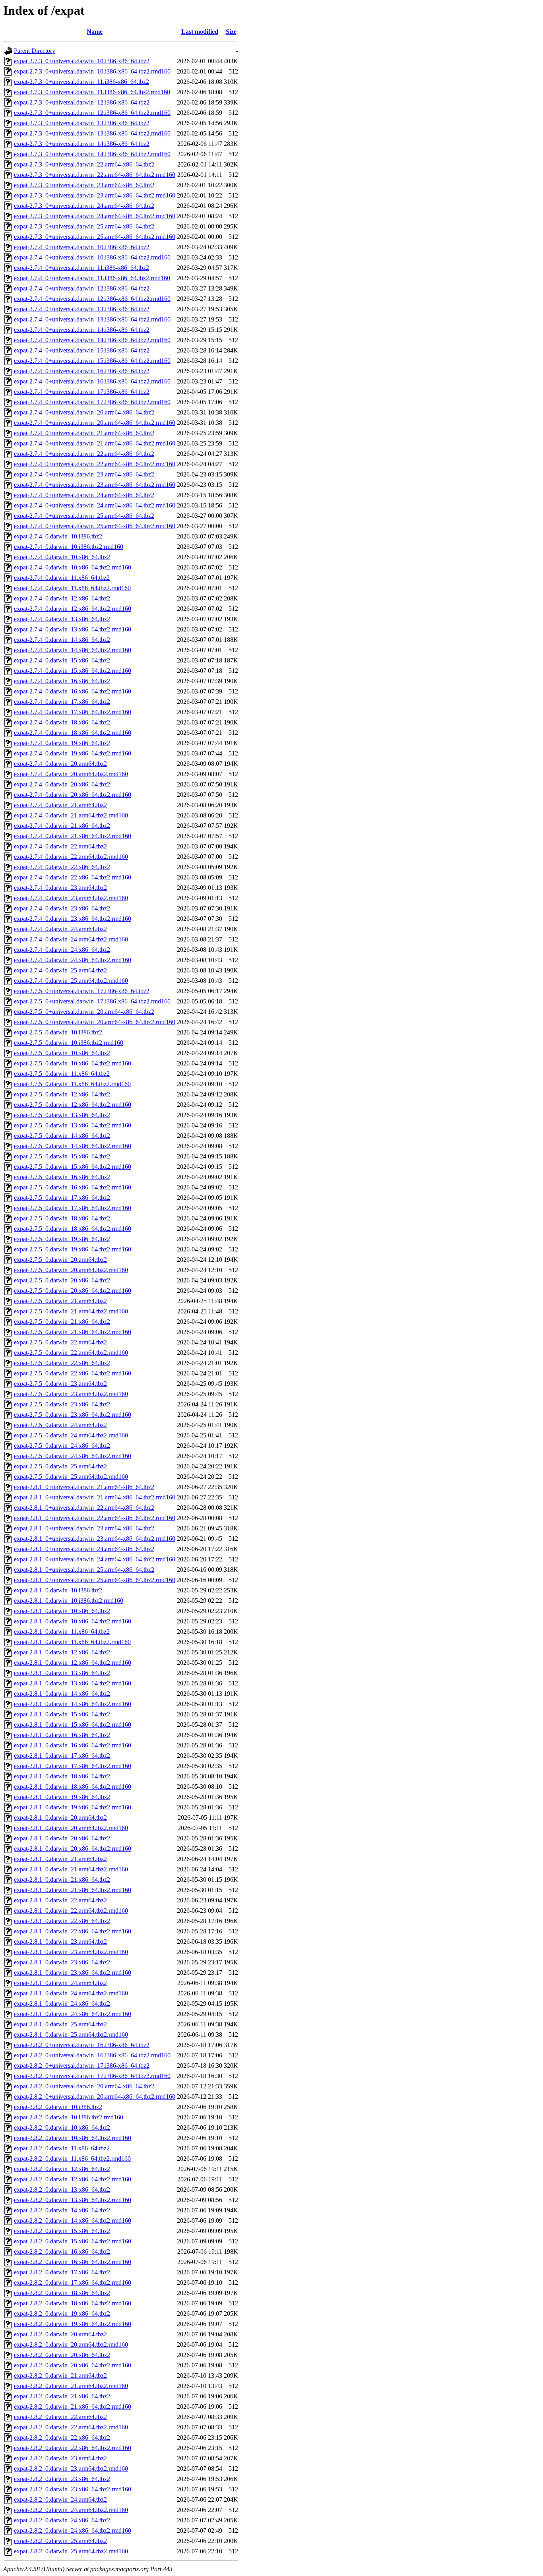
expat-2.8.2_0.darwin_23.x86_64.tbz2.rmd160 (73, 2489)
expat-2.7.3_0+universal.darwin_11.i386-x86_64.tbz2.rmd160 (92, 92)
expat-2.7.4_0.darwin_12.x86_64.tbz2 (62, 598)
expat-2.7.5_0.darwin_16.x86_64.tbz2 (62, 1177)
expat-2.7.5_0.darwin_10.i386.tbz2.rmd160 (69, 1043)
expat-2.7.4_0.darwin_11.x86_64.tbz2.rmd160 (72, 588)
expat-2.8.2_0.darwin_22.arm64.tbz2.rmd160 (71, 2427)
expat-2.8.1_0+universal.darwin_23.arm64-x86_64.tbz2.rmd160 (95, 1539)
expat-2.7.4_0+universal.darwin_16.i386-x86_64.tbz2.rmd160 (92, 381)
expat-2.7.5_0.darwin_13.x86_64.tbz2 (62, 1115)
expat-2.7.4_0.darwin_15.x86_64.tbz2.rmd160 (73, 671)
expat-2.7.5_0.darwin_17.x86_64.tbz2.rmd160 (73, 1208)
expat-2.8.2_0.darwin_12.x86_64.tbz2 (62, 2169)
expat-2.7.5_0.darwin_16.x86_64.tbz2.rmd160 (73, 1187)
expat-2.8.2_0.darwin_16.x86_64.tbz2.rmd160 (73, 2262)
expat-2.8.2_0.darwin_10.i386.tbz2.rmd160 (69, 2117)
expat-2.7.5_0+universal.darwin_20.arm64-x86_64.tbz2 (84, 1012)
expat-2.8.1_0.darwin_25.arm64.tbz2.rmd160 (71, 2035)
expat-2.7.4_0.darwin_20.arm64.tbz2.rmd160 (71, 774)
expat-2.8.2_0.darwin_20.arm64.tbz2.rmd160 (71, 2345)
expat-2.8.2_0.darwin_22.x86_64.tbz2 (62, 2438)
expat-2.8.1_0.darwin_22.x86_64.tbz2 (62, 1921)
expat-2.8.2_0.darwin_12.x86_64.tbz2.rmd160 (73, 2179)
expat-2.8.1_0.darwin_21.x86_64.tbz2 (62, 1880)
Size (231, 32)
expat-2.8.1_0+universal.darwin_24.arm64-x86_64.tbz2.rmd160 (95, 1559)
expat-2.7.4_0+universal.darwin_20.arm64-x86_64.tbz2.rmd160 (95, 423)
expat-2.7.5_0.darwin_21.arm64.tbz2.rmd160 (71, 1311)
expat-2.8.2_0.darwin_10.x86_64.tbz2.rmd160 (73, 2138)
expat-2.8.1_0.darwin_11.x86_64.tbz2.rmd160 (72, 1642)
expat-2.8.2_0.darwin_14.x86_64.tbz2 (62, 2210)
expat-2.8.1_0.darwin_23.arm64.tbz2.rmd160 (71, 1952)
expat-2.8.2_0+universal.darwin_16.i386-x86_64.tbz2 (82, 2045)
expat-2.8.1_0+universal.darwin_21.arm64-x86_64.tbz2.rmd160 (95, 1497)
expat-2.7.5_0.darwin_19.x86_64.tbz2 (62, 1239)
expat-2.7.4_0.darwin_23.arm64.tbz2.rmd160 (71, 898)
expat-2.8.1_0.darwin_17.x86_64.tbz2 (62, 1756)
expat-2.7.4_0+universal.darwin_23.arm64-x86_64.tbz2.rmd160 (95, 485)
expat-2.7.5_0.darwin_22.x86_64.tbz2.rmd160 (73, 1373)
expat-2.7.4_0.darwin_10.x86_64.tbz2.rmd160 (73, 567)
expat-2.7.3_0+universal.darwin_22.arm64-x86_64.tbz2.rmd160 (95, 175)
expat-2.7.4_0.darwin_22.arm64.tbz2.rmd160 (71, 857)
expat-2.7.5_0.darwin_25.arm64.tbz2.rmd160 (71, 1477)
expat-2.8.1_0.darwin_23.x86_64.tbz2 (62, 1962)
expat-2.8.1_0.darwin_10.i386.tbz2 (58, 1590)
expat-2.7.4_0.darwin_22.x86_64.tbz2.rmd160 (73, 877)
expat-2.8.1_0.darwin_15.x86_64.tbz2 (62, 1714)
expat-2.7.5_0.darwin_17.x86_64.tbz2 (62, 1198)
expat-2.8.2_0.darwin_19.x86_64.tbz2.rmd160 (73, 2324)
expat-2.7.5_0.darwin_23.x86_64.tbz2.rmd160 (73, 1415)
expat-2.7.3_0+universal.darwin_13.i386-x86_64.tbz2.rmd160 (92, 133)
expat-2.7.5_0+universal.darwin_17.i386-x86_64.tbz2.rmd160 (92, 1001)
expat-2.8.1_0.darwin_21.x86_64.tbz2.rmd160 (73, 1890)
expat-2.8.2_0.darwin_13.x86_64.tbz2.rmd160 (73, 2200)
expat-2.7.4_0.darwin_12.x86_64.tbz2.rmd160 (73, 609)
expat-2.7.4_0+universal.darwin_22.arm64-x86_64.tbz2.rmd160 (95, 464)
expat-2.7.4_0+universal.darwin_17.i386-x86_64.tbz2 (82, 392)
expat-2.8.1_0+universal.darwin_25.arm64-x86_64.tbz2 (84, 1570)
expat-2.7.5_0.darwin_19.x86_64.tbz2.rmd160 (73, 1249)
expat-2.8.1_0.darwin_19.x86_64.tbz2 (62, 1797)
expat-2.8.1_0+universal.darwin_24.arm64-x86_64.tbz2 (84, 1549)
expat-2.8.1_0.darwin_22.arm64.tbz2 (60, 1900)
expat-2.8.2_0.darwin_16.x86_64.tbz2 (62, 2252)
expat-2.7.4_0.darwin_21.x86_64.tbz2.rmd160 (73, 836)
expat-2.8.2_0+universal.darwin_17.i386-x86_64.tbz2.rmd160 (92, 2076)
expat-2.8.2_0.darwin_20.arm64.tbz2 (60, 2334)
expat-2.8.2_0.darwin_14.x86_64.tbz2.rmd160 (73, 2221)
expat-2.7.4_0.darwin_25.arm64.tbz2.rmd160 (71, 981)
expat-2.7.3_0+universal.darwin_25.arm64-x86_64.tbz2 (84, 226)
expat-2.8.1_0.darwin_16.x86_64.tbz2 (62, 1735)
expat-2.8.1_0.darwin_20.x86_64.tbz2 (62, 1838)
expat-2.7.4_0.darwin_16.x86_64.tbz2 (62, 681)
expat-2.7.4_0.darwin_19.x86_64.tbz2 (62, 743)
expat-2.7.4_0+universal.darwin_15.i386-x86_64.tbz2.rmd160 (92, 361)
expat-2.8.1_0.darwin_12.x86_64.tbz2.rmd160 (73, 1663)
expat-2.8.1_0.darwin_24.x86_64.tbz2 (62, 2004)
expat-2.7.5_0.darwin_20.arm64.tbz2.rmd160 (71, 1270)
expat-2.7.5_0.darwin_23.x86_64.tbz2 (62, 1404)
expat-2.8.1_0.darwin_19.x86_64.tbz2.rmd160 (73, 1807)
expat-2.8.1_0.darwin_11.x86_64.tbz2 (62, 1632)
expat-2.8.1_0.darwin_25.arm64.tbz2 (60, 2024)
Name (95, 32)
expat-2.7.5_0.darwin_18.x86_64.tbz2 (62, 1218)
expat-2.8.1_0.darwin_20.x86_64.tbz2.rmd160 (73, 1849)
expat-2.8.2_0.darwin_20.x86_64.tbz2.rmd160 (73, 2365)
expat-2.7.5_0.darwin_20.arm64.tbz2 (60, 1260)
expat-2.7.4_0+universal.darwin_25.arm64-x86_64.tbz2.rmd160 (95, 526)
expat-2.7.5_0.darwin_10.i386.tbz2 (58, 1032)
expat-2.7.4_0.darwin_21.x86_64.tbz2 (62, 826)
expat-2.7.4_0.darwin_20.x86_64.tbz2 (62, 784)
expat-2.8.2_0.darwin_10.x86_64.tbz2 (62, 2128)
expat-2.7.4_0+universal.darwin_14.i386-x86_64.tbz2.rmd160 (92, 340)
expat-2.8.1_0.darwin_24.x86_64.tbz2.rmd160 (73, 2014)
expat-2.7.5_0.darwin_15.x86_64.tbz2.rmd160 (73, 1167)
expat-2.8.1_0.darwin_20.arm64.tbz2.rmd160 (71, 1828)
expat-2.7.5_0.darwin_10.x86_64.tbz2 (62, 1053)
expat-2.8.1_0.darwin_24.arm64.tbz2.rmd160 (71, 1993)
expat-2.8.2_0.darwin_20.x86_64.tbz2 (62, 2355)
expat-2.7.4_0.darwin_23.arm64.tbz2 (60, 888)
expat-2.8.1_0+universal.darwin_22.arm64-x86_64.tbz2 (84, 1508)
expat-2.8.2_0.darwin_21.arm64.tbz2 (60, 2376)
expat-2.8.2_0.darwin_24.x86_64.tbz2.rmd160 (73, 2530)
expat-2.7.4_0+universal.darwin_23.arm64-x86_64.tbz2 (84, 474)
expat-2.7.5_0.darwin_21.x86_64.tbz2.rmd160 (73, 1332)
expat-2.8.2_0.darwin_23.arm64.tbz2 (60, 2458)
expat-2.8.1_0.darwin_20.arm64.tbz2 (60, 1818)
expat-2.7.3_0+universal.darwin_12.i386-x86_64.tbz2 (82, 102)
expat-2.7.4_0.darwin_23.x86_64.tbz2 (62, 908)
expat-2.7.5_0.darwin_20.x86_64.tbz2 (62, 1280)
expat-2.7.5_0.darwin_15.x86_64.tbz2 (62, 1156)
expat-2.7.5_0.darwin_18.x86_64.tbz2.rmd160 (73, 1229)
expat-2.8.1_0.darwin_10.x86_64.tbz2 (62, 1611)
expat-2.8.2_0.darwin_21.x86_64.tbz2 (62, 2396)
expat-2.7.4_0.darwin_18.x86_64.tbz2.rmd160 (73, 733)
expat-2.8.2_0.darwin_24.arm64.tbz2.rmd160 (71, 2510)
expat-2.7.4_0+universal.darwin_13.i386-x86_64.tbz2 (82, 309)
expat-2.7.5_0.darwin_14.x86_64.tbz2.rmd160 (73, 1146)
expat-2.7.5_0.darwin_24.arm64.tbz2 (60, 1425)
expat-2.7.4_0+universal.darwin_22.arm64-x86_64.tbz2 (84, 454)
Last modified (200, 32)
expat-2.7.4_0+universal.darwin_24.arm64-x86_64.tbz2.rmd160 (95, 505)
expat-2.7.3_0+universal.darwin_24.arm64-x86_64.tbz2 (84, 206)
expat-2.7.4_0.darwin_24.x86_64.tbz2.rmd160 (73, 960)
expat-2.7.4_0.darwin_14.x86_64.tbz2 (62, 640)
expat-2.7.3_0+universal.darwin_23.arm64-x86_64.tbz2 (84, 185)
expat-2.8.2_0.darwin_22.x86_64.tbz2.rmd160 (73, 2448)
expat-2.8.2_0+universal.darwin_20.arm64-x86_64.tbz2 (84, 2086)
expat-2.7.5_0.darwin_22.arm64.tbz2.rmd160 (71, 1353)
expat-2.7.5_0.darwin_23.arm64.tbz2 (60, 1384)
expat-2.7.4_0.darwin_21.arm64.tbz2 (60, 805)
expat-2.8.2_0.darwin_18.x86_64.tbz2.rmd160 (73, 2303)
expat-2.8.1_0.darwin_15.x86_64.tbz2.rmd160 (73, 1725)
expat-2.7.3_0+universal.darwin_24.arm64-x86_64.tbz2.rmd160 (95, 216)
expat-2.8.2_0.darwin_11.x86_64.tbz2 (62, 2148)
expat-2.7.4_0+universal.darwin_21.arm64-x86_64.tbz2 (84, 433)
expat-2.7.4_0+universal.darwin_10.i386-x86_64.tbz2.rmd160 (92, 257)
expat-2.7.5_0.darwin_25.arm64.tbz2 (60, 1466)
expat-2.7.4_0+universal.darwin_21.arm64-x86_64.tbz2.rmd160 (95, 443)
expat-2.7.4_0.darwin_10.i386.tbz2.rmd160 (69, 547)
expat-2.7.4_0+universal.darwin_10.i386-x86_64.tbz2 (82, 247)
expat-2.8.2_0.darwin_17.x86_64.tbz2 (62, 2272)
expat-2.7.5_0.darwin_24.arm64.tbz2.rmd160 (71, 1435)
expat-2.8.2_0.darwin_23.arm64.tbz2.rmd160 (71, 2469)
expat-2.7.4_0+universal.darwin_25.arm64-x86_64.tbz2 (84, 516)
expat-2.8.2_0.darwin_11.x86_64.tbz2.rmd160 (72, 2159)
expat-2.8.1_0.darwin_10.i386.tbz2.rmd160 (69, 1601)
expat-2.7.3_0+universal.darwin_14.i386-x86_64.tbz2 (82, 144)
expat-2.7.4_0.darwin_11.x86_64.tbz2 (62, 578)
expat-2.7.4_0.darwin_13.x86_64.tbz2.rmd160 (73, 629)
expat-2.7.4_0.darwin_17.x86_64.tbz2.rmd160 (73, 712)
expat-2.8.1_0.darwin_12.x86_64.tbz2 (62, 1652)
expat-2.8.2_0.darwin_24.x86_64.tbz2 (62, 2520)
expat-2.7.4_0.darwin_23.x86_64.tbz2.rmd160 (73, 919)
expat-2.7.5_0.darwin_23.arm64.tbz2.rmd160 (71, 1394)
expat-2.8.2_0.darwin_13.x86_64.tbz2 (62, 2190)
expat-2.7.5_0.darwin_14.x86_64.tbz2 (62, 1136)
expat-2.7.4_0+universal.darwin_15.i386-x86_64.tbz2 (82, 350)
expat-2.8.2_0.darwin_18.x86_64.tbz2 (62, 2293)
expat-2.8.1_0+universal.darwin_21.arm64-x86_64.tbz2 (84, 1487)
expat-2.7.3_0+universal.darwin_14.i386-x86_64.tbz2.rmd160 (92, 154)
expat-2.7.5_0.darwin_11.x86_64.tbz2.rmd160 (72, 1084)
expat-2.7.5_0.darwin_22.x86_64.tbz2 (62, 1363)
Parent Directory (35, 51)
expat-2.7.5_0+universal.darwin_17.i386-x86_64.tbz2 (82, 991)
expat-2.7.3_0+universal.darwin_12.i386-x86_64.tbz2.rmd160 (92, 113)
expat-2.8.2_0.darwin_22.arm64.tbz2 (60, 2417)
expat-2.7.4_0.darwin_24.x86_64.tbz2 (62, 950)
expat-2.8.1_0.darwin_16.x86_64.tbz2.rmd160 (73, 1745)
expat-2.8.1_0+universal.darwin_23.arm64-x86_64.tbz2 (84, 1528)
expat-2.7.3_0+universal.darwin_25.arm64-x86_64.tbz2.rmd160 (95, 237)
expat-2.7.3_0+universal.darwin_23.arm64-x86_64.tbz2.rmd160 (95, 195)
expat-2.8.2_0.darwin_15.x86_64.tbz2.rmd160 (73, 2241)
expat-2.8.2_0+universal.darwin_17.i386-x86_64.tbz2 (82, 2066)
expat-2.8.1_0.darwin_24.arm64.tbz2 (60, 1983)
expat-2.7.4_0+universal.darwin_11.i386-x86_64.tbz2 (81, 268)
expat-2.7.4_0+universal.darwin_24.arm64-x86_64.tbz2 (84, 495)
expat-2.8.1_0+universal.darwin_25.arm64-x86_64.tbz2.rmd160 (95, 1580)
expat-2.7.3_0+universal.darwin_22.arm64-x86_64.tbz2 (84, 164)
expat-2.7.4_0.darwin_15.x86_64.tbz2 (62, 660)
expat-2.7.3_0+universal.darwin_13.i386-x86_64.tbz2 (82, 123)
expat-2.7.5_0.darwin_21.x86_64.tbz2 (62, 1322)
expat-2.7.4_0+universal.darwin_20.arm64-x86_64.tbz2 (84, 412)
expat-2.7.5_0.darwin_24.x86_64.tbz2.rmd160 (73, 1456)
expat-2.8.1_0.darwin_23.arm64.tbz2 (60, 1942)
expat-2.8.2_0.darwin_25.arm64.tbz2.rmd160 (71, 2551)
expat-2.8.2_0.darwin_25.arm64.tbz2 (60, 2541)
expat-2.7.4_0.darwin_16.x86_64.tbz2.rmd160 (73, 691)
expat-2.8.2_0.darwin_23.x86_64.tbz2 (62, 2479)
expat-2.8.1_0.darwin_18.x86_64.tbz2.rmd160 (73, 1787)
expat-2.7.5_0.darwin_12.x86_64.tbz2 (62, 1094)
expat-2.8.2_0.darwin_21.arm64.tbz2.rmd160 (71, 2386)
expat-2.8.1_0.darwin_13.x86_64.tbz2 (62, 1673)
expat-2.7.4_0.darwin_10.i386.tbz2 (58, 536)
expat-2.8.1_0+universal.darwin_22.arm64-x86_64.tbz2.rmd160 (95, 1518)
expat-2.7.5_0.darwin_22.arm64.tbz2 (60, 1342)
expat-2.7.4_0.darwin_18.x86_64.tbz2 (62, 722)
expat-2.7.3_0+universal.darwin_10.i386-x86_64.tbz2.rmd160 (92, 71)
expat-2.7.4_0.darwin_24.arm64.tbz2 (60, 929)
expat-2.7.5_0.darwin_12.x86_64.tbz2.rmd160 (73, 1105)
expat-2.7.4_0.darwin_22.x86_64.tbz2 (62, 867)
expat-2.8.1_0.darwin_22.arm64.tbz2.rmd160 (71, 1911)
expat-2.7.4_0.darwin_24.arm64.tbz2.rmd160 (71, 939)
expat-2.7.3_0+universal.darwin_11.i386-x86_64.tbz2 (81, 82)
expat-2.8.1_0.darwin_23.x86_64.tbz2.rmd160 (73, 1973)
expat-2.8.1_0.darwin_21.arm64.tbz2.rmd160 (71, 1869)
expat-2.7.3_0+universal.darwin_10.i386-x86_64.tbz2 (82, 61)
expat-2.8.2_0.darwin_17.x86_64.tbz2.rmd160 (73, 2283)
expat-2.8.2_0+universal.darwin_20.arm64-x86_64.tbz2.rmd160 (95, 2097)
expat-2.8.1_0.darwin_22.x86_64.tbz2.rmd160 (73, 1931)
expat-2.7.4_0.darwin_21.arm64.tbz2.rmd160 (71, 815)
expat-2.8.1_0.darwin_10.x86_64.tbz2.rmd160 (73, 1621)
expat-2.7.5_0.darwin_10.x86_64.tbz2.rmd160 (73, 1063)
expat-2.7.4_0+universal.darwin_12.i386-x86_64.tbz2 (82, 288)
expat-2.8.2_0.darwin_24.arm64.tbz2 (60, 2499)
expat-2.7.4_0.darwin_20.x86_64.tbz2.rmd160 (73, 795)
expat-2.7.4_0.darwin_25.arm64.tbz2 (60, 970)
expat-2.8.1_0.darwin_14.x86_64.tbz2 (62, 1694)
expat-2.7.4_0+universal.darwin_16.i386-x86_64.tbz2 (82, 371)
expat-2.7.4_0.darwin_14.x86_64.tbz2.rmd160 (73, 650)
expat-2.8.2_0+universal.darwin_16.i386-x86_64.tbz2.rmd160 (92, 2055)
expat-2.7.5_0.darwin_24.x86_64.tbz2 (62, 1446)
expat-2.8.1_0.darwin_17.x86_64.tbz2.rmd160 (73, 1766)
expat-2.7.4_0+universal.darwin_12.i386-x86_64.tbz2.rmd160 (92, 299)
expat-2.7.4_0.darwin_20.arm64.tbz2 (60, 764)
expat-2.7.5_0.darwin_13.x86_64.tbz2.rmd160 (73, 1125)
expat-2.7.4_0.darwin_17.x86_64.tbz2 (62, 702)
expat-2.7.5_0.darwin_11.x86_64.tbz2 (62, 1074)
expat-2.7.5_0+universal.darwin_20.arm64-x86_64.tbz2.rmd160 (95, 1022)
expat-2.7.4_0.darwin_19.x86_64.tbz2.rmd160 (73, 753)
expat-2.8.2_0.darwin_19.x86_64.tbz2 (62, 2314)
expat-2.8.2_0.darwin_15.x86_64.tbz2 (62, 2231)
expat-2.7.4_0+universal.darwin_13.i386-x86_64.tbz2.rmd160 (92, 319)
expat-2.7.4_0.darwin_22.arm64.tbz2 (60, 846)
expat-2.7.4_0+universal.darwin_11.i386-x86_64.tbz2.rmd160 (92, 278)
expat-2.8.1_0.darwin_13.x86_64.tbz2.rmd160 (73, 1683)
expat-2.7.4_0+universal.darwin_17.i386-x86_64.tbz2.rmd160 (92, 402)
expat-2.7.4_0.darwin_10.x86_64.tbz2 (62, 557)
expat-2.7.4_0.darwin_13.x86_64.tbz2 (62, 619)
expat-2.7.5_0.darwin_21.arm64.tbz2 (60, 1301)
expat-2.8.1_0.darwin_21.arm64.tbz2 (60, 1859)
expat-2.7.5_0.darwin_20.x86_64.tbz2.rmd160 (73, 1291)
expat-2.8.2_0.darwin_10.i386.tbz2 (58, 2107)
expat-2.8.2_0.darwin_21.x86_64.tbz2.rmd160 (73, 2407)
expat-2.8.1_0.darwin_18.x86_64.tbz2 (62, 1776)
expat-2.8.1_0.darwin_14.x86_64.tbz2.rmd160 (73, 1704)
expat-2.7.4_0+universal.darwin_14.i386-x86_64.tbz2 (82, 330)
